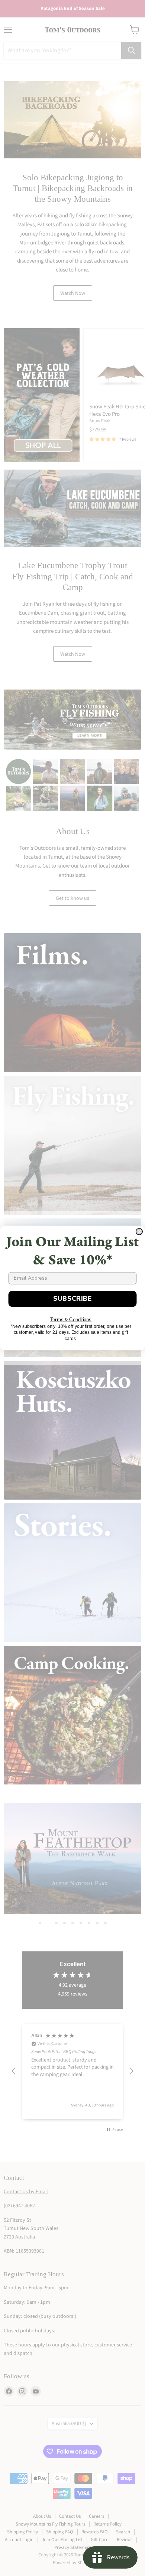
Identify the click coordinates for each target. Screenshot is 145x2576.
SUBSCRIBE (72, 1298)
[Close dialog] (139, 1232)
